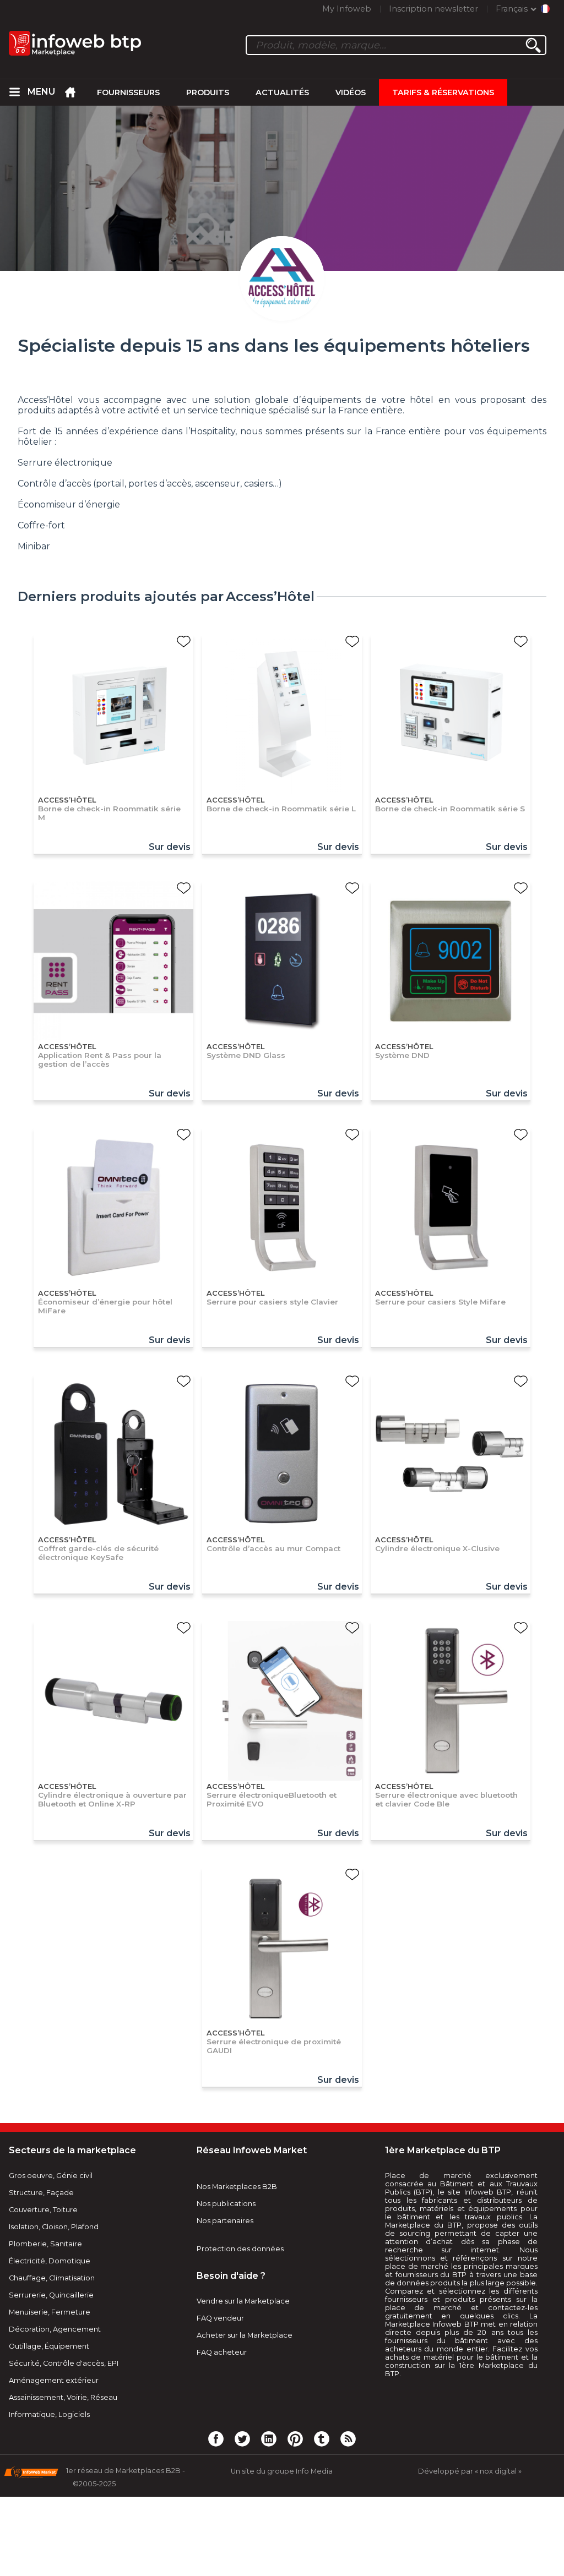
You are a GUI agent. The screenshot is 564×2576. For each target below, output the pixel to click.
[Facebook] (216, 2438)
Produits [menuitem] (208, 92)
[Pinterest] (295, 2438)
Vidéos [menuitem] (351, 92)
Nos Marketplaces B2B (237, 2187)
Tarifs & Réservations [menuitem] (443, 92)
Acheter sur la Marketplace (245, 2335)
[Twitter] (242, 2438)
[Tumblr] (322, 2438)
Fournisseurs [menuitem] (128, 92)
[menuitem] (14, 92)
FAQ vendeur (220, 2318)
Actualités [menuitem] (282, 92)
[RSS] (348, 2438)
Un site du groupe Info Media (282, 2471)
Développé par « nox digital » (470, 2471)
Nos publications (226, 2204)
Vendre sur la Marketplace (243, 2301)
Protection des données (240, 2249)
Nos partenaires (225, 2221)
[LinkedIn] (269, 2438)
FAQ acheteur (222, 2352)
